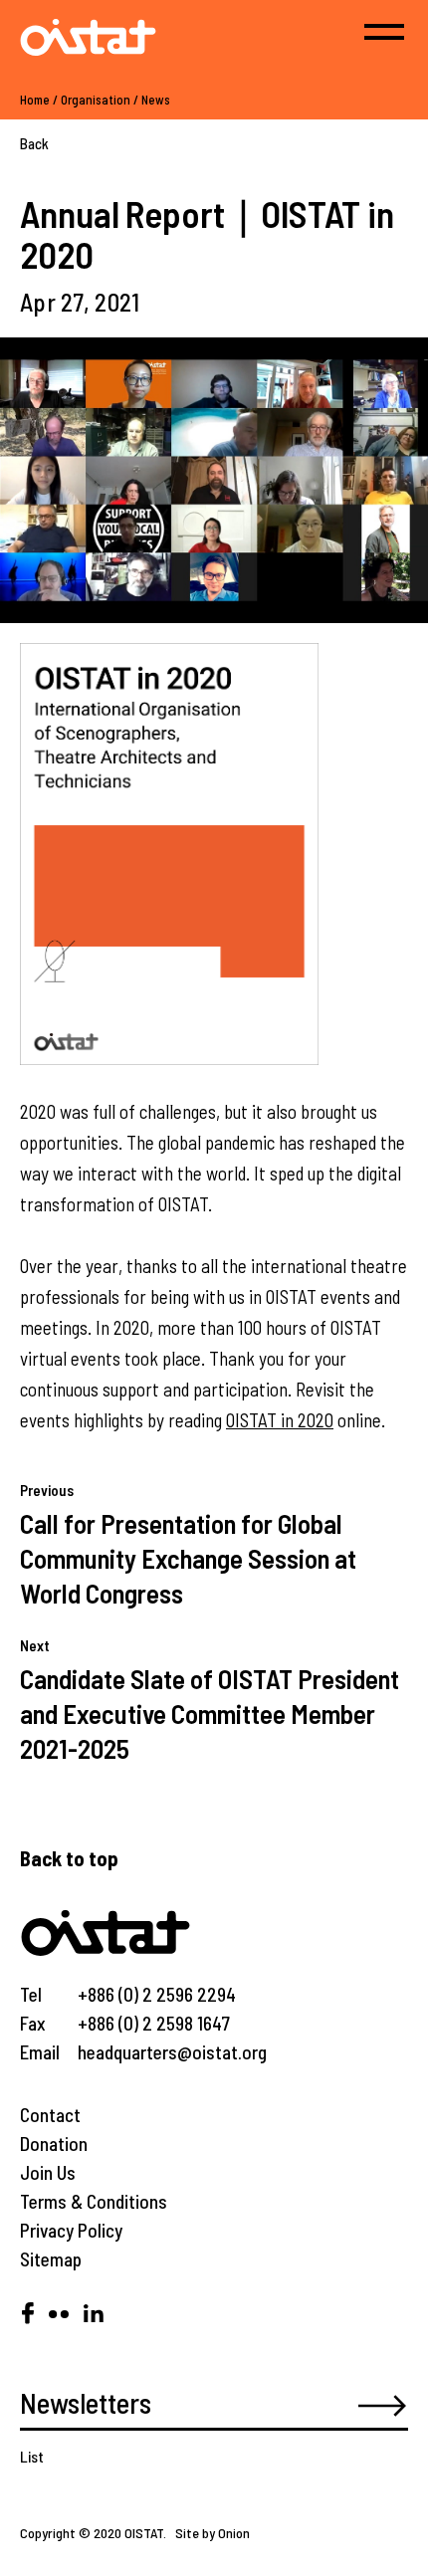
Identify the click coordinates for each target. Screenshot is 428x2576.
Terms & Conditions (94, 2201)
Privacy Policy (71, 2230)
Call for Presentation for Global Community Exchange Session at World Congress (188, 1558)
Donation (54, 2144)
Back (34, 143)
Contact (50, 2115)
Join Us (48, 2172)
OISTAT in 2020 (280, 1420)
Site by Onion (213, 2533)
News (156, 100)
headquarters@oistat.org (172, 2052)
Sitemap (51, 2259)
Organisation (96, 100)
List (32, 2456)
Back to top (69, 1858)
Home (35, 100)
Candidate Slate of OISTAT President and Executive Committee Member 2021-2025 (210, 1713)
